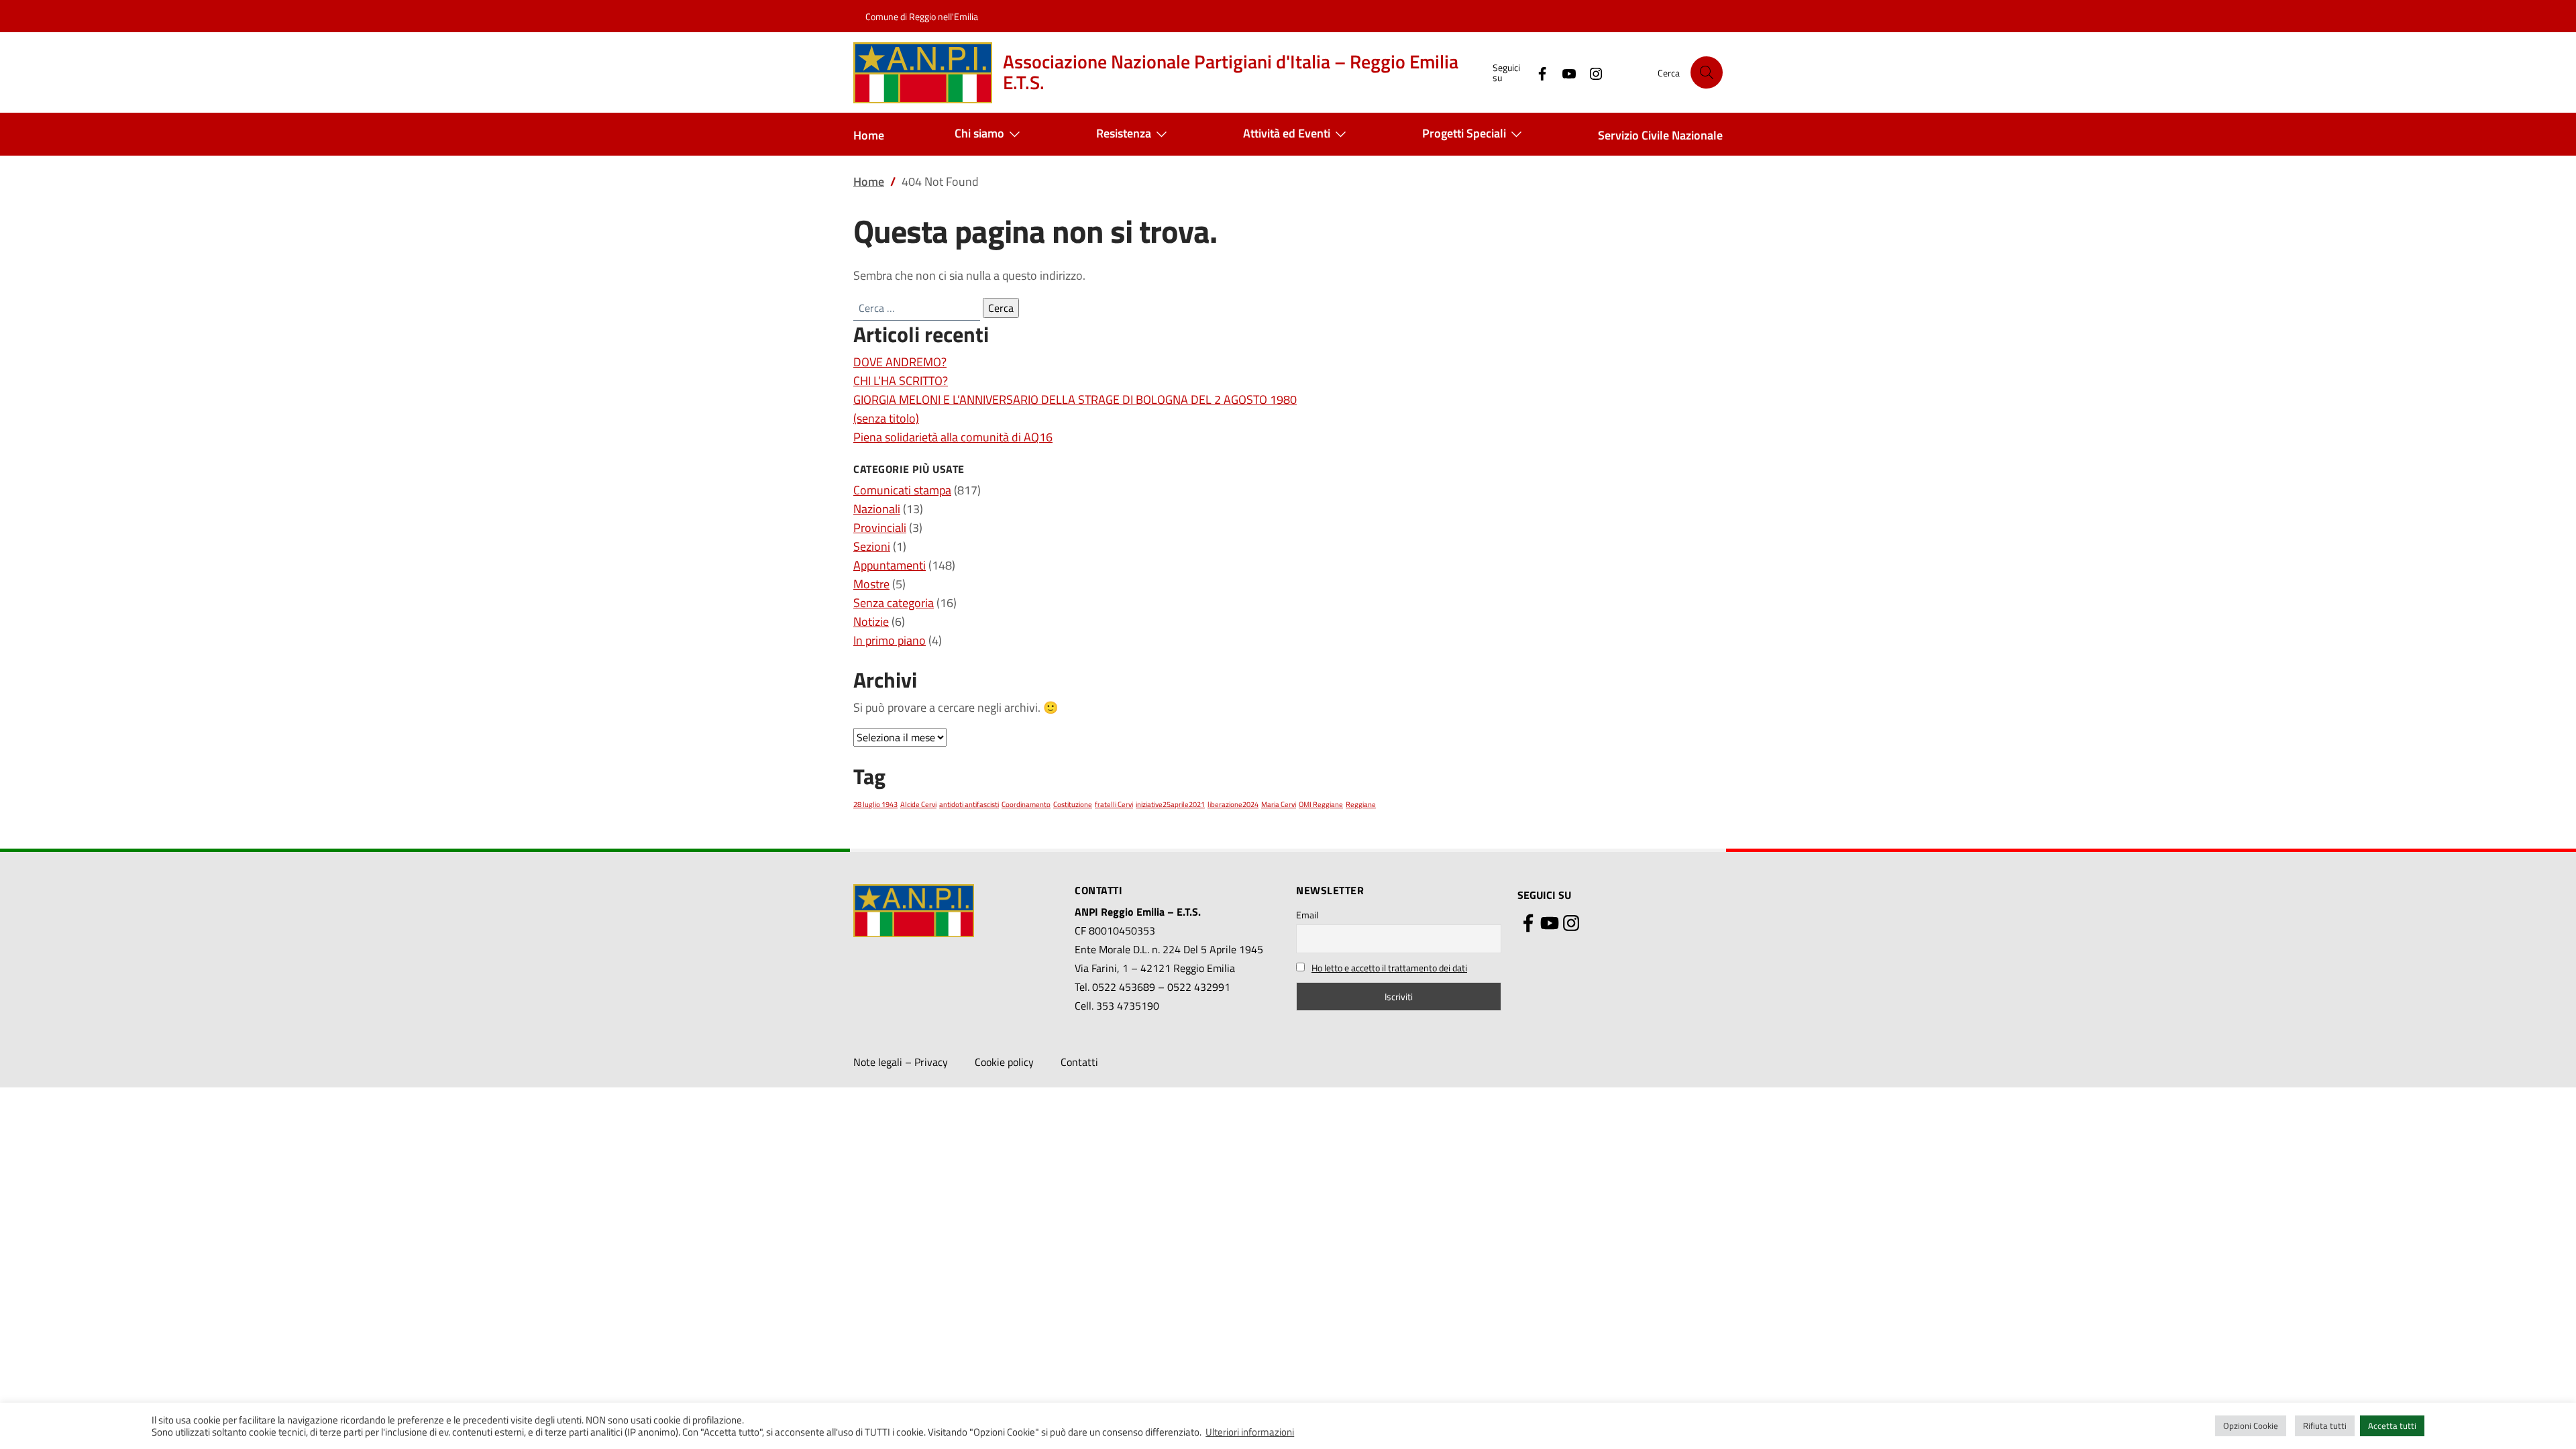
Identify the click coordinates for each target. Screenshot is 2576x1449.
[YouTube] (1564, 72)
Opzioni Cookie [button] (2251, 1426)
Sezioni (872, 546)
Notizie (871, 622)
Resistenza (1124, 133)
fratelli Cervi (1114, 804)
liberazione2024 (1233, 804)
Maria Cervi (1279, 804)
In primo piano (890, 640)
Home (869, 135)
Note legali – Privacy (901, 1062)
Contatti (1079, 1062)
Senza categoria (894, 603)
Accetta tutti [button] (2392, 1426)
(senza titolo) (886, 418)
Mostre (871, 584)
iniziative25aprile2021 (1170, 804)
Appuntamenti (890, 565)
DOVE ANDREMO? (900, 362)
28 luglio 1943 (875, 804)
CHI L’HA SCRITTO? (901, 381)
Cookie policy (1004, 1062)
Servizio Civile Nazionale (1660, 135)
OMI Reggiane (1321, 804)
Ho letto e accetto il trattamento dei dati (1389, 968)
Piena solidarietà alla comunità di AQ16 (953, 437)
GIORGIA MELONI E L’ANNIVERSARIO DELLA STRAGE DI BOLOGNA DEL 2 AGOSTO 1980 (1075, 399)
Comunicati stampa (902, 490)
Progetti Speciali (1464, 133)
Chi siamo (979, 133)
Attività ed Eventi (1287, 133)
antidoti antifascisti (969, 804)
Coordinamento (1026, 804)
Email (1307, 915)
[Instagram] (1591, 72)
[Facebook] (1537, 72)
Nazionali (877, 509)
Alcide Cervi (918, 804)
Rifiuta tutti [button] (2325, 1426)
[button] (1707, 72)
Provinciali (880, 528)
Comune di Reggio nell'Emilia (922, 16)
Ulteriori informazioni (1250, 1432)
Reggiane (1361, 804)
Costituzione (1073, 804)
